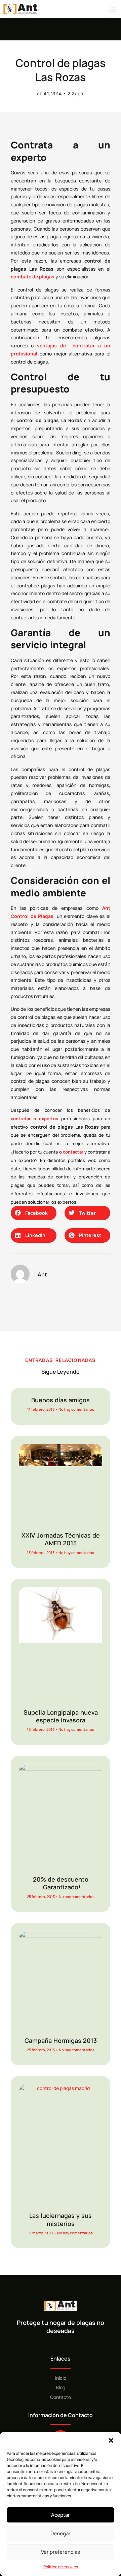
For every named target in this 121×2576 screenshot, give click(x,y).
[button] (111, 2440)
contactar (73, 1152)
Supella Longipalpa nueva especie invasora (61, 1716)
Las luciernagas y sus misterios (61, 2219)
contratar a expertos (34, 1119)
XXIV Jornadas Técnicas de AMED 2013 (61, 1539)
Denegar (61, 2533)
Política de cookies (61, 2567)
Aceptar (61, 2515)
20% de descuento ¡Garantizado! (61, 1883)
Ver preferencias (61, 2552)
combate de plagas (33, 277)
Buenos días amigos (61, 1400)
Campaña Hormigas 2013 (61, 2040)
